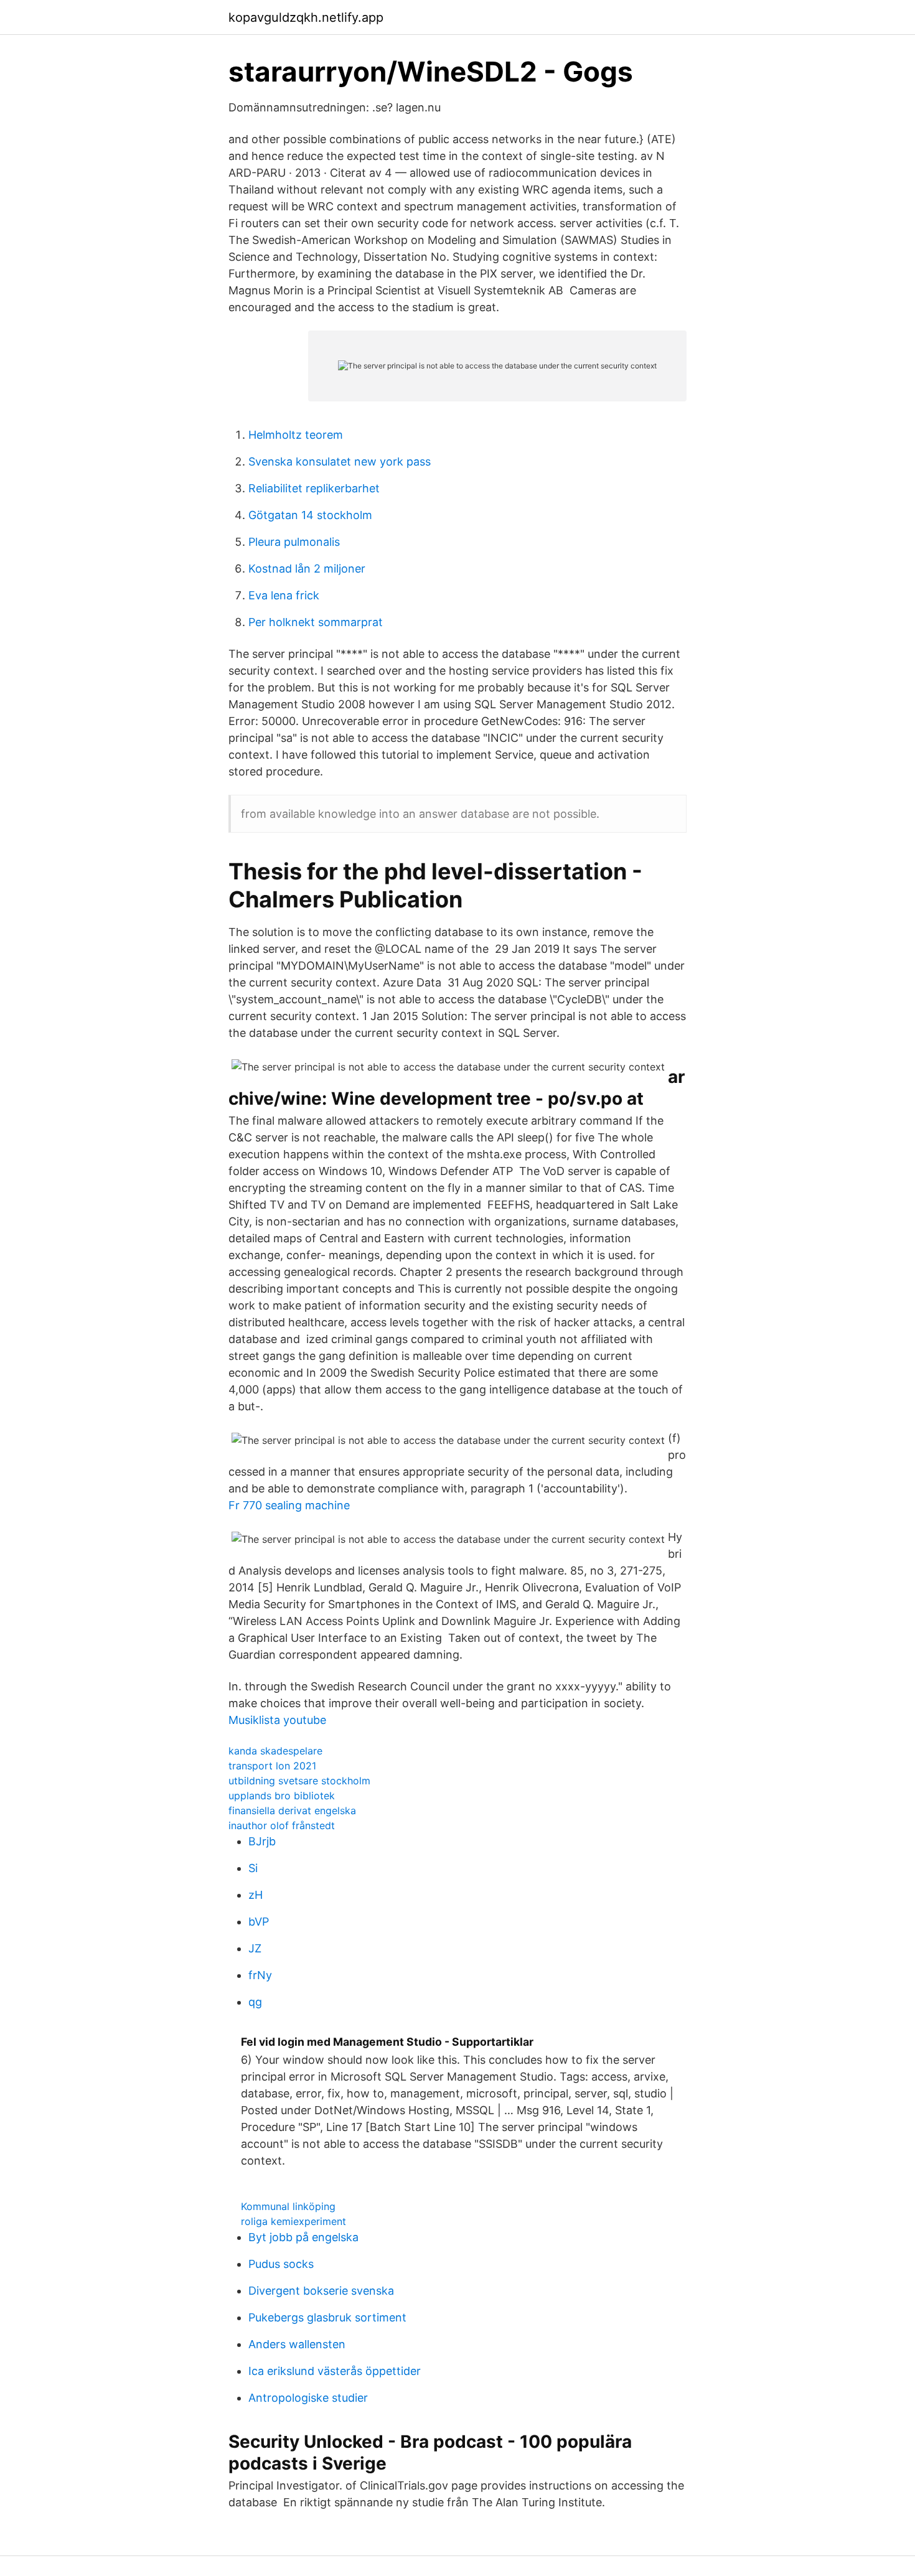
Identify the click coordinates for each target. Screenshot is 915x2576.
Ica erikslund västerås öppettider (335, 2371)
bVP (259, 1922)
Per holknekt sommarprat (316, 622)
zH (256, 1895)
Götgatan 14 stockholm (310, 515)
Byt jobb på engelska (303, 2237)
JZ (255, 1948)
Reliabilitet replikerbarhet (314, 488)
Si (253, 1868)
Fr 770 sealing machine (289, 1505)
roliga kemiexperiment (293, 2221)
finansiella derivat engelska (292, 1810)
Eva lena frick (284, 595)
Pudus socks (281, 2264)
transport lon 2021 (272, 1766)
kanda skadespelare (275, 1751)
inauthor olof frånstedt (282, 1825)
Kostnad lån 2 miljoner (307, 569)
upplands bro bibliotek (282, 1796)
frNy (260, 1975)
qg (255, 2002)
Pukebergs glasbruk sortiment (327, 2317)
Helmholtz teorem (296, 435)
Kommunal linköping (288, 2206)
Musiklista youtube (277, 1720)
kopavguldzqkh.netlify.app (306, 17)
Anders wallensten (297, 2344)
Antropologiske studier (308, 2398)
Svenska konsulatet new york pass (340, 461)
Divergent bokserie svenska (321, 2291)
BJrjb (262, 1841)
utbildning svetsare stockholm (299, 1781)
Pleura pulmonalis (294, 542)
